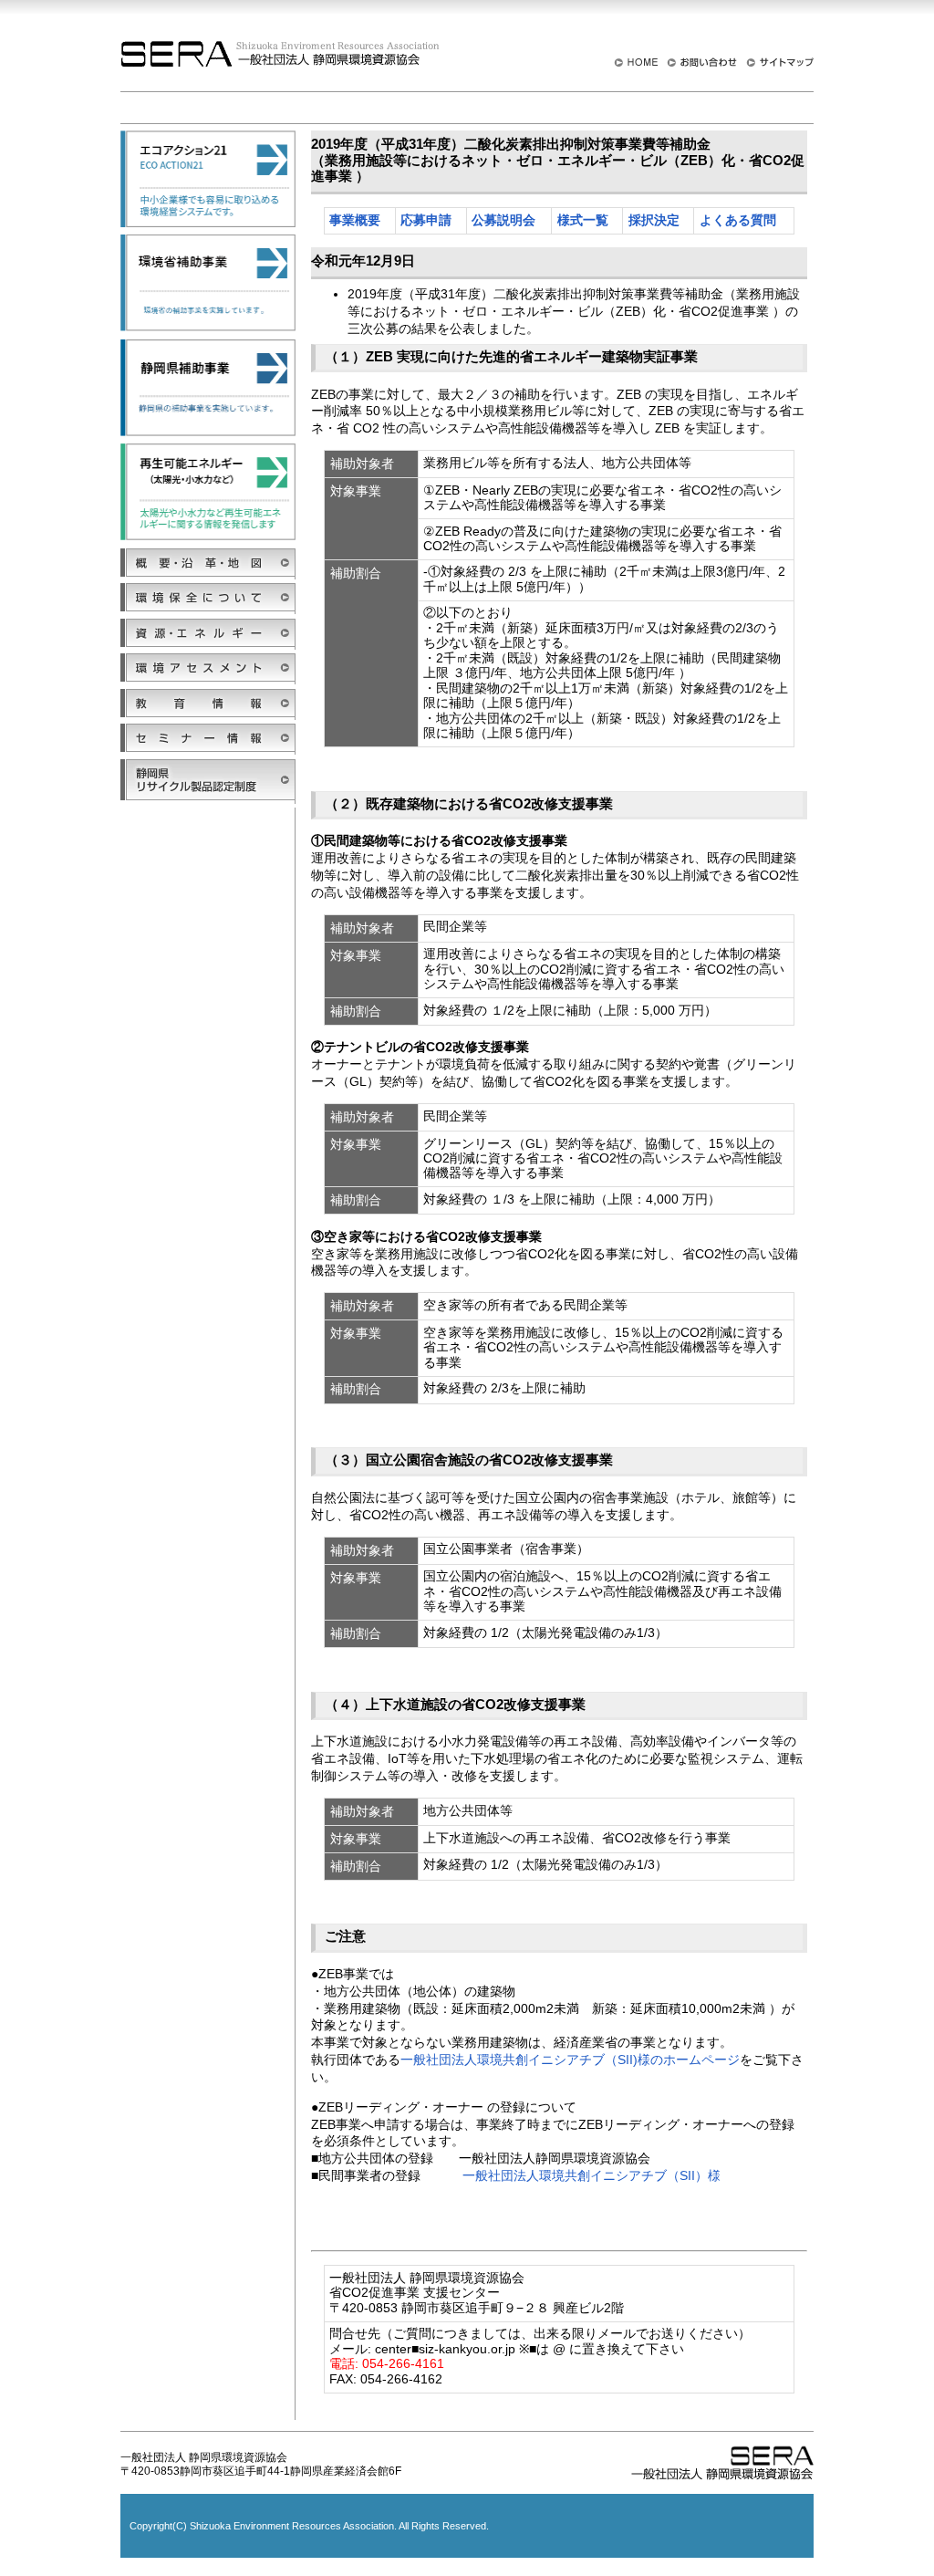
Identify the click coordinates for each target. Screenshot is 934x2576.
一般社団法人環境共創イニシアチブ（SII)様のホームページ (570, 2060)
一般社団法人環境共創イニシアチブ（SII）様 (592, 2175)
